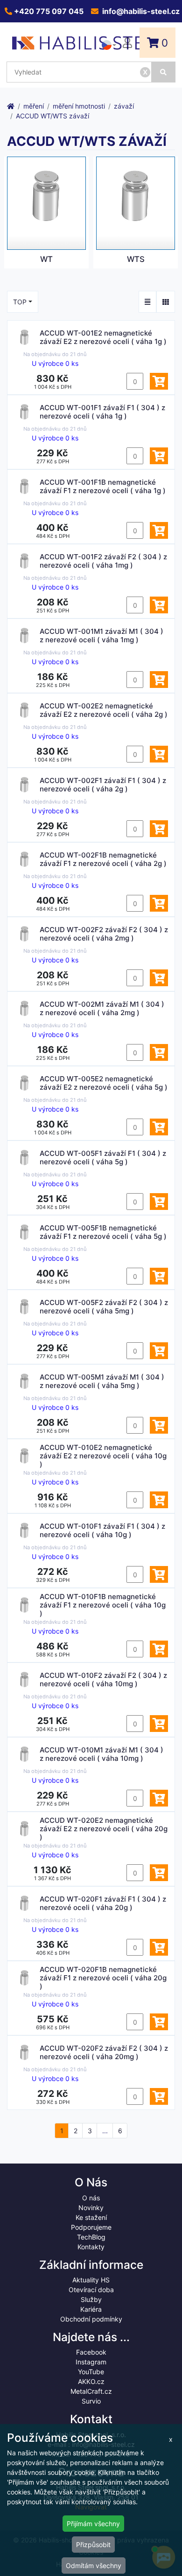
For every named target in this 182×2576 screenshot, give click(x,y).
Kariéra (91, 2309)
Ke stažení (91, 2217)
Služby (91, 2299)
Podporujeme (91, 2227)
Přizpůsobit (93, 2545)
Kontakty (91, 2247)
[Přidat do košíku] (159, 381)
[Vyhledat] (164, 72)
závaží (124, 106)
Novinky (91, 2208)
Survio (91, 2401)
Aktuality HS (91, 2280)
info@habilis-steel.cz (140, 11)
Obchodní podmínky (91, 2319)
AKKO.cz (91, 2381)
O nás (91, 2198)
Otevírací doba (91, 2290)
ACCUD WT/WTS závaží (52, 116)
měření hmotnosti (79, 106)
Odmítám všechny (94, 2566)
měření (34, 106)
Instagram (91, 2362)
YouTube (91, 2372)
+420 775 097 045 (48, 11)
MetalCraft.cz (91, 2391)
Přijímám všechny (93, 2524)
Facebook (91, 2352)
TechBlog (91, 2237)
